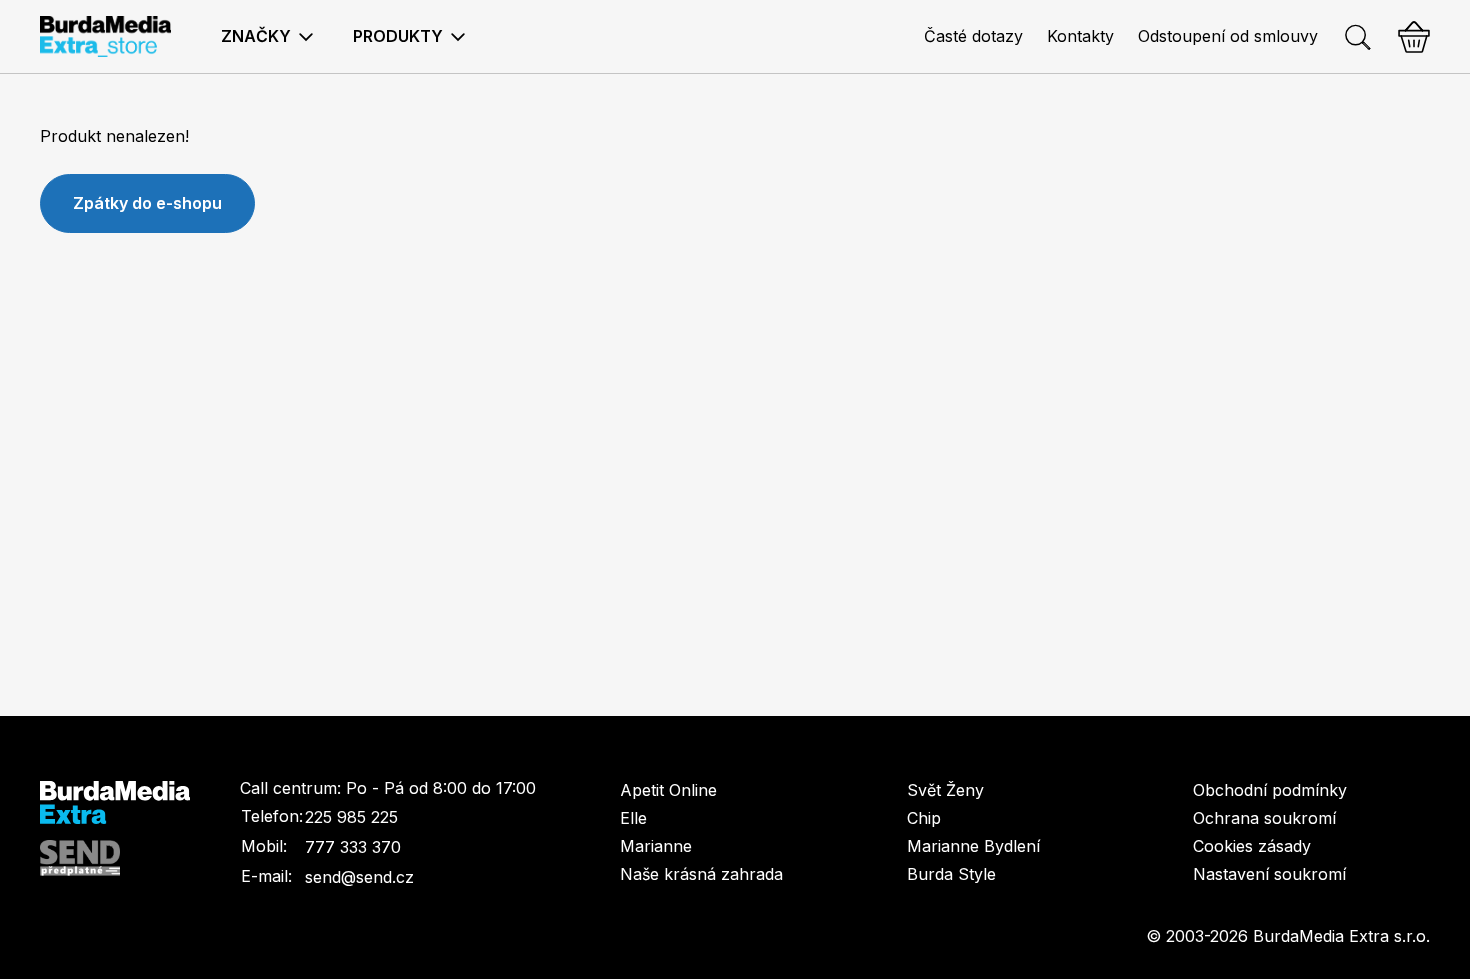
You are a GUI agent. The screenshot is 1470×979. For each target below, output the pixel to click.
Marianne (656, 846)
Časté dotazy (973, 36)
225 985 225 (351, 817)
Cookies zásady (1252, 846)
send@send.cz (359, 877)
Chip (924, 818)
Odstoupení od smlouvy (1228, 36)
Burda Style (951, 874)
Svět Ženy (945, 790)
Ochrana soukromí (1264, 818)
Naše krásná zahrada (701, 874)
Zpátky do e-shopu (147, 203)
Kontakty (1080, 36)
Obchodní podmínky (1270, 790)
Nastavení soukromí (1269, 874)
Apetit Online (668, 790)
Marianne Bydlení (973, 846)
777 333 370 (353, 847)
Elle (633, 818)
